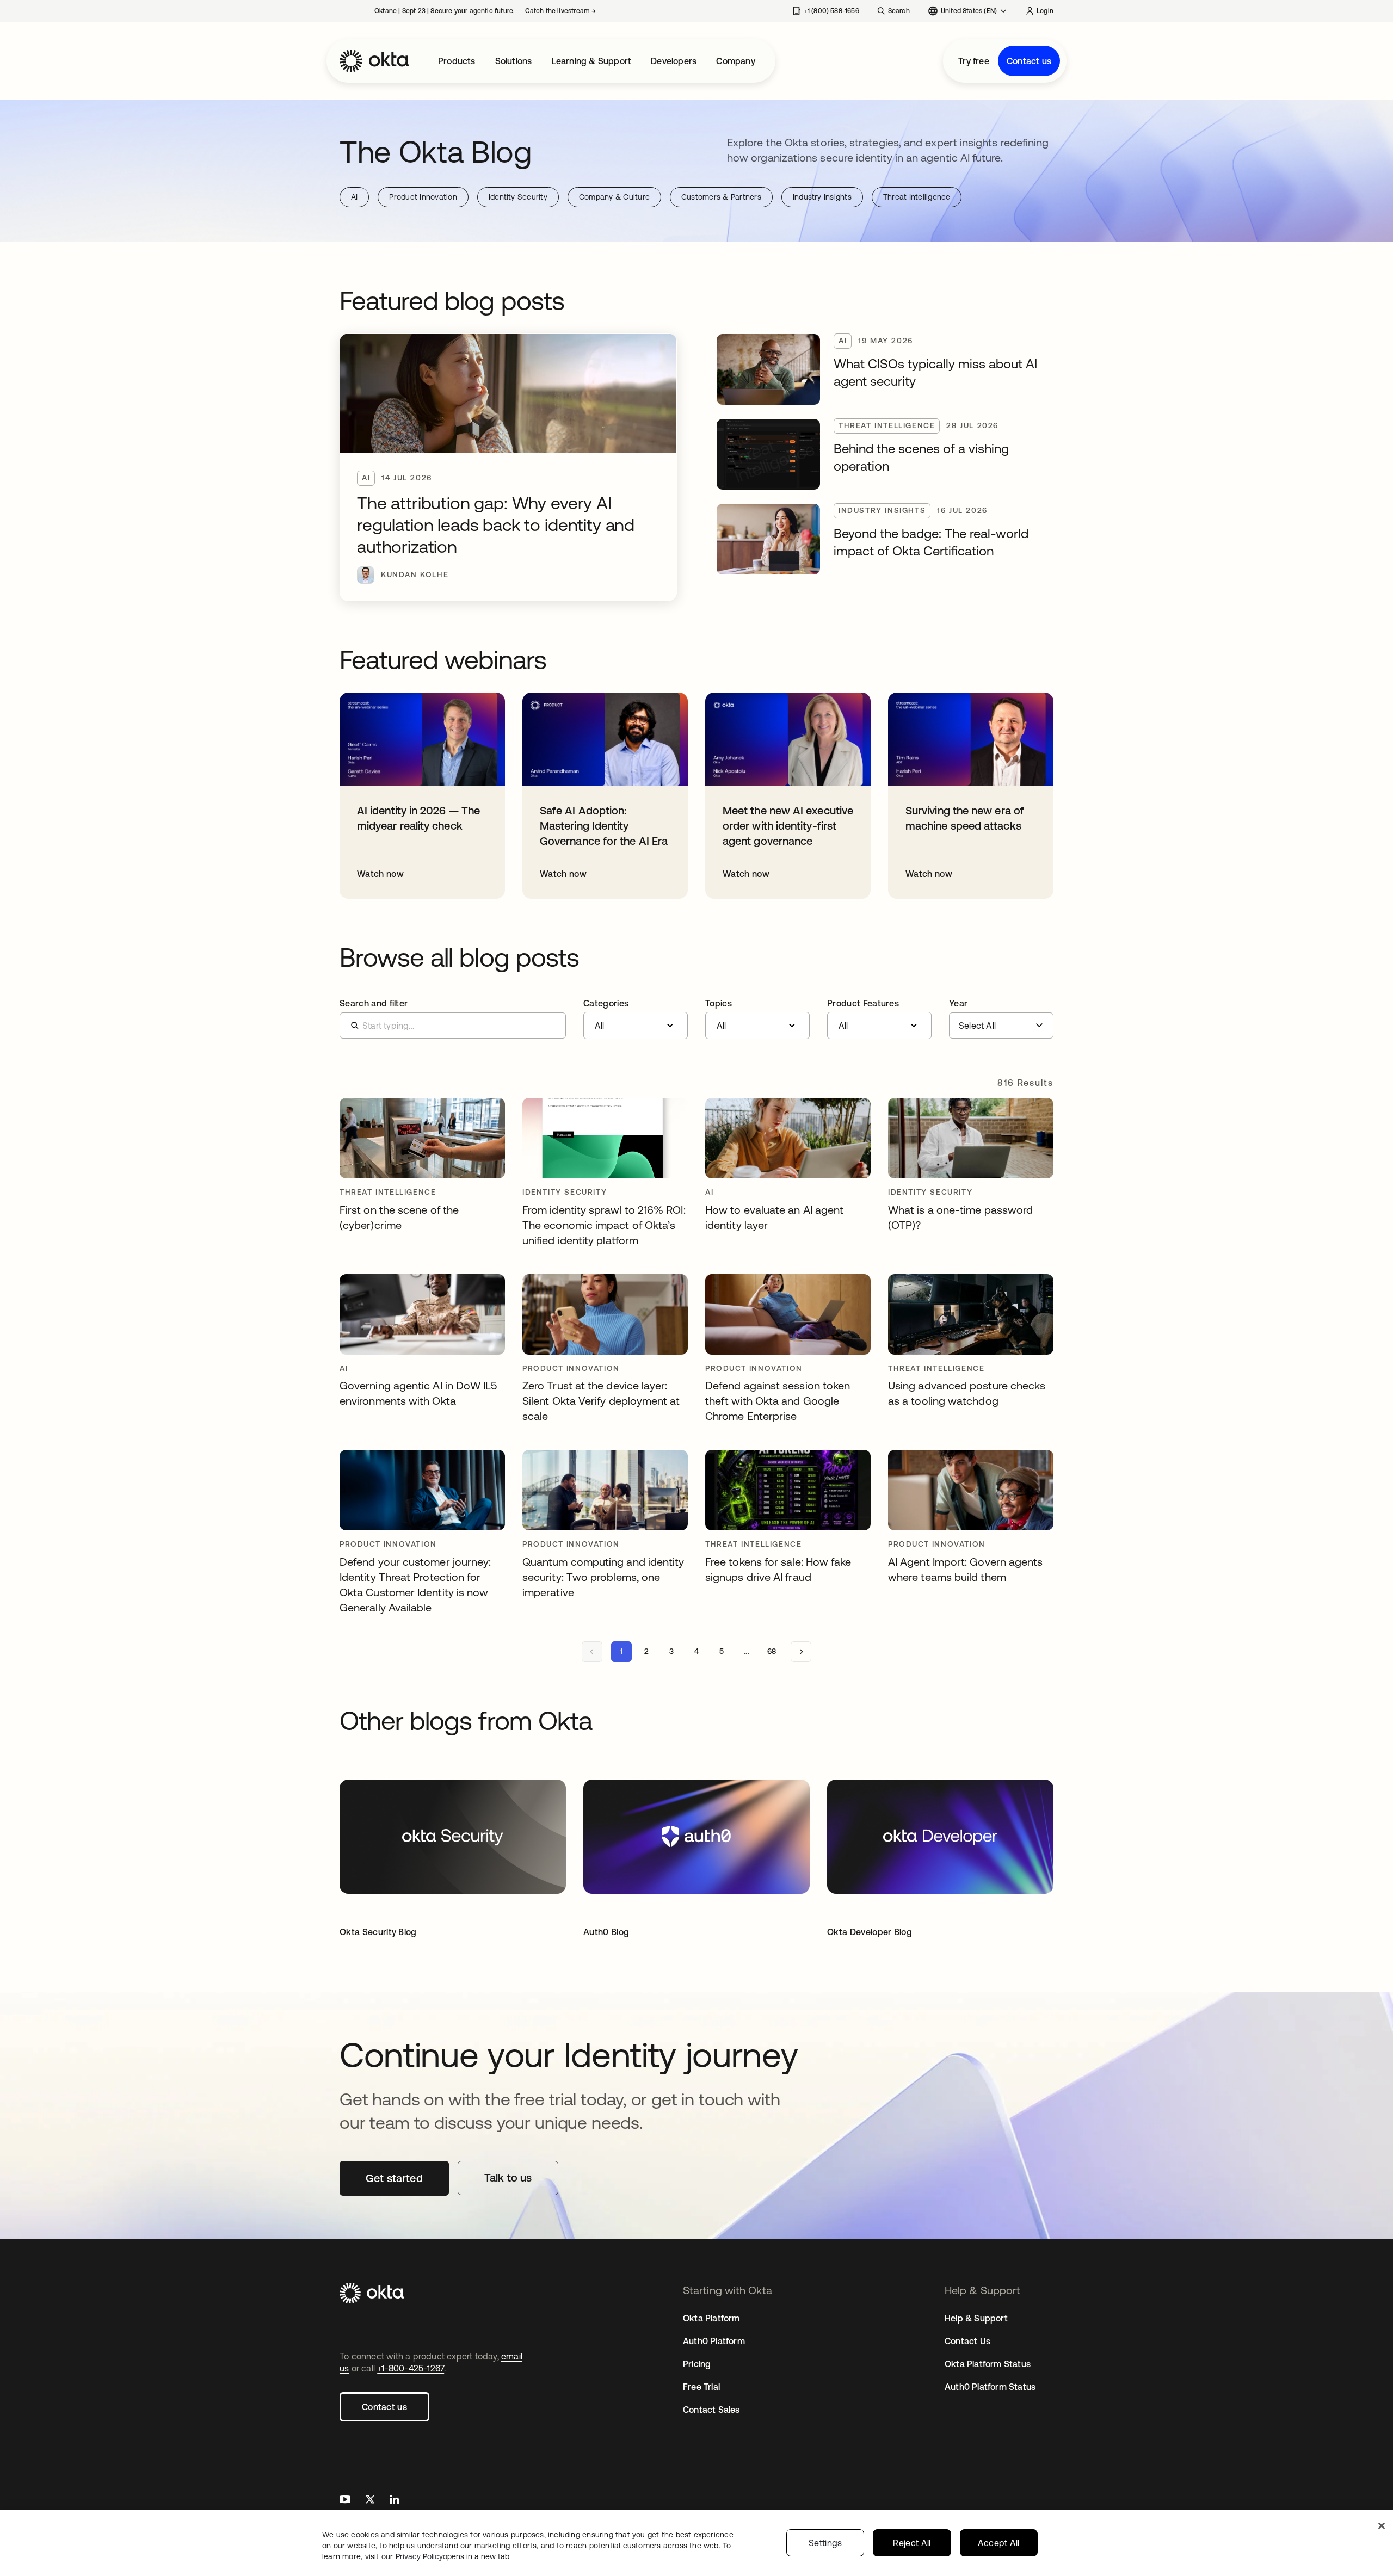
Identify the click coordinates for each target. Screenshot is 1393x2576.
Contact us (1029, 61)
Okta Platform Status (988, 2364)
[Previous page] (592, 1652)
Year (958, 1003)
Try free (974, 61)
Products (457, 61)
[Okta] (374, 61)
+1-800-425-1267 (411, 2368)
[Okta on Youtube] (345, 2501)
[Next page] (801, 1652)
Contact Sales (711, 2410)
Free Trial (701, 2387)
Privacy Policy (452, 2556)
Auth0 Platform (714, 2341)
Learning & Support (592, 61)
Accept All (999, 2543)
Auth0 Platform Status (990, 2387)
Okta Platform (711, 2318)
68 (772, 1651)
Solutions (514, 61)
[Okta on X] (370, 2501)
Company (735, 61)
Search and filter (374, 1003)
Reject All (912, 2543)
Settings (825, 2543)
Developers (674, 61)
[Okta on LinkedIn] (395, 2501)
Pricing (697, 2364)
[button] (636, 1019)
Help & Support (976, 2318)
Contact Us (967, 2341)
